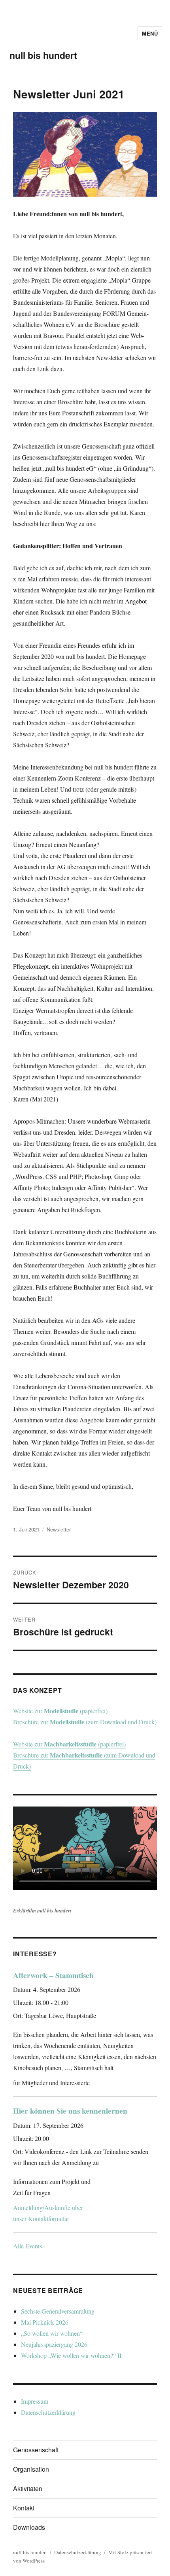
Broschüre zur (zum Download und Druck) (85, 1722)
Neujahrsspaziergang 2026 (54, 2344)
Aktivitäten (28, 2488)
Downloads (29, 2527)
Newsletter (59, 1529)
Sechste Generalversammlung (58, 2311)
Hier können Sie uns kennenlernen (70, 2111)
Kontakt (24, 2508)
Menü (150, 33)
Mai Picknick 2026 (45, 2322)
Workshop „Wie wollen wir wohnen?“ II (71, 2355)
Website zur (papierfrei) (60, 1711)
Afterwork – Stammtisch (53, 1975)
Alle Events (27, 2246)
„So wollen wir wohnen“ (52, 2333)
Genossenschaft (36, 2450)
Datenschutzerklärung (48, 2412)
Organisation (31, 2469)
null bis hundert (43, 55)
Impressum (35, 2401)
